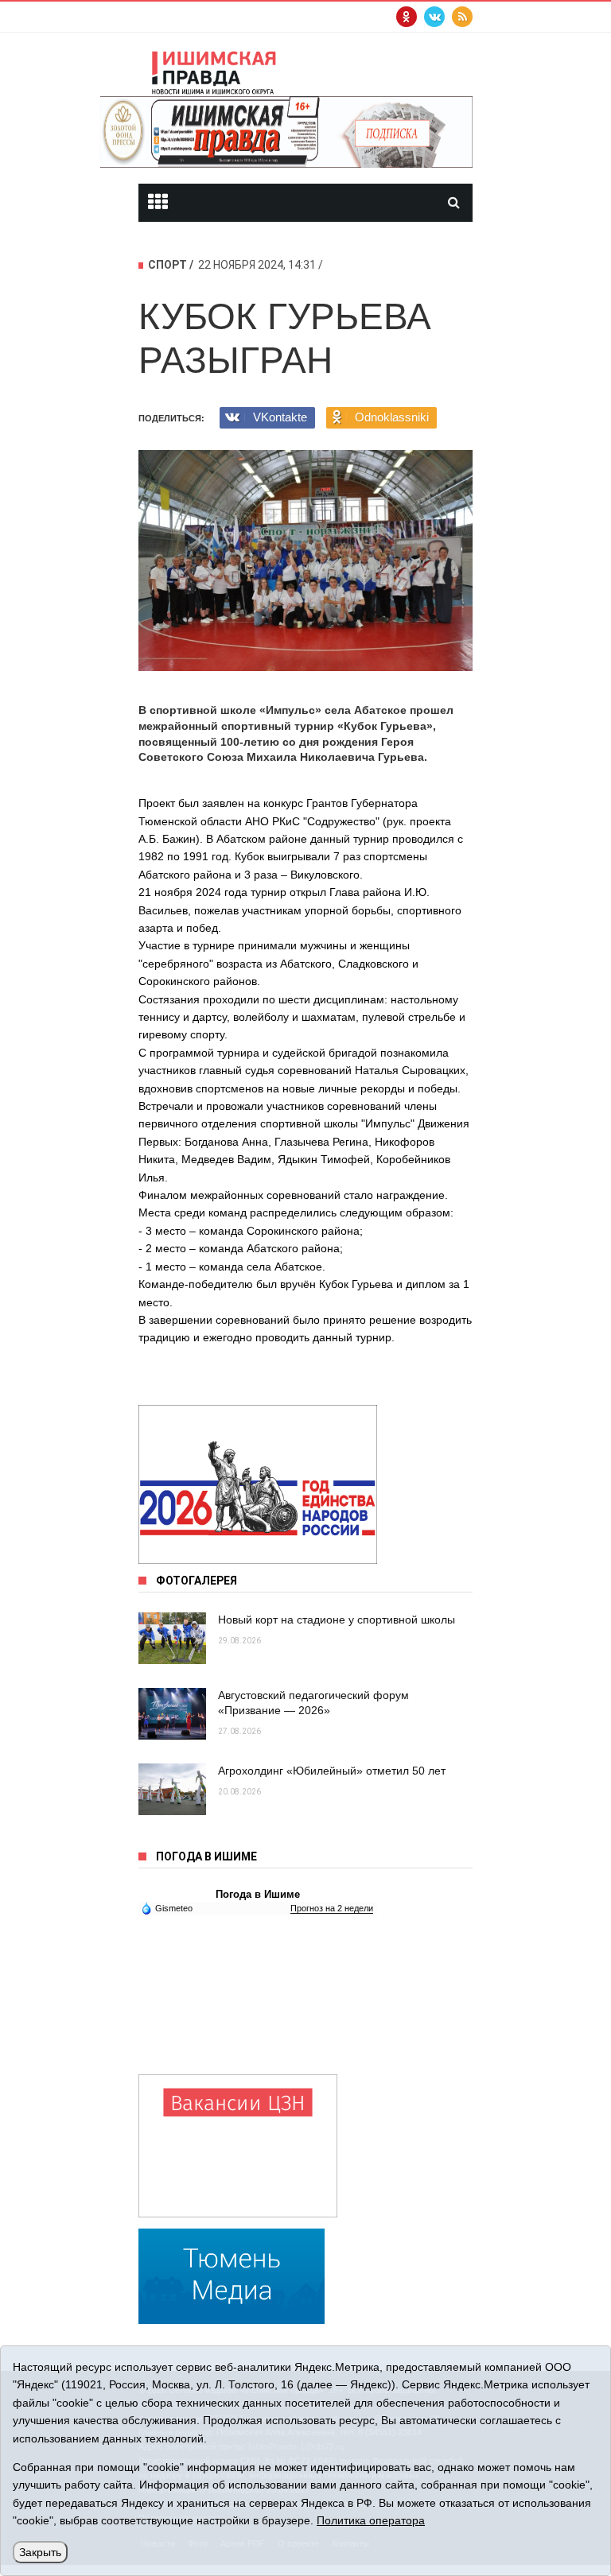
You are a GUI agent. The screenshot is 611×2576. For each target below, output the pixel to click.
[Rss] (462, 17)
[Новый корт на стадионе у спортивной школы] (172, 1638)
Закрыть (40, 2552)
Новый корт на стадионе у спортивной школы (337, 1620)
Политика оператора (371, 2520)
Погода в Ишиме (258, 1894)
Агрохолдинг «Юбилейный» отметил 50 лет (332, 1771)
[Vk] (434, 17)
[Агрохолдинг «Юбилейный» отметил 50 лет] (172, 1789)
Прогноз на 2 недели (332, 1908)
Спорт (167, 265)
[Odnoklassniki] (407, 17)
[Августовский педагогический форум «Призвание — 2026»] (172, 1714)
